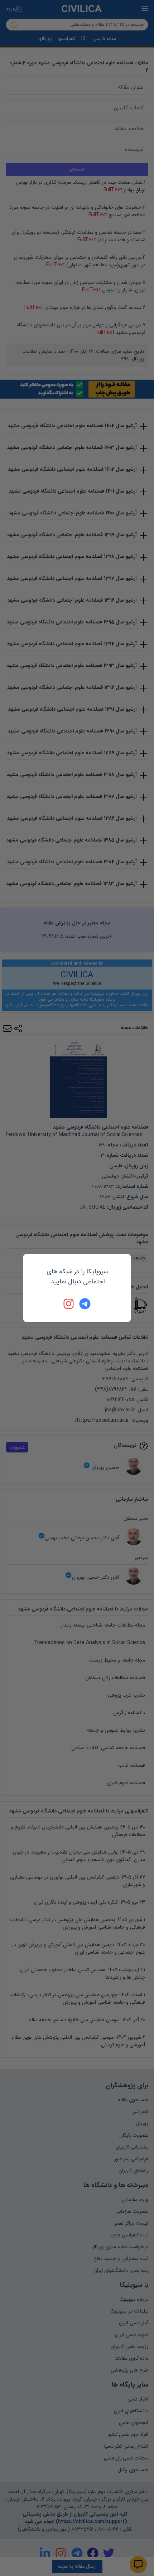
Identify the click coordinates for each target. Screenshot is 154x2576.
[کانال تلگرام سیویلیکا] (85, 1304)
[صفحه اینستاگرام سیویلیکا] (69, 1304)
